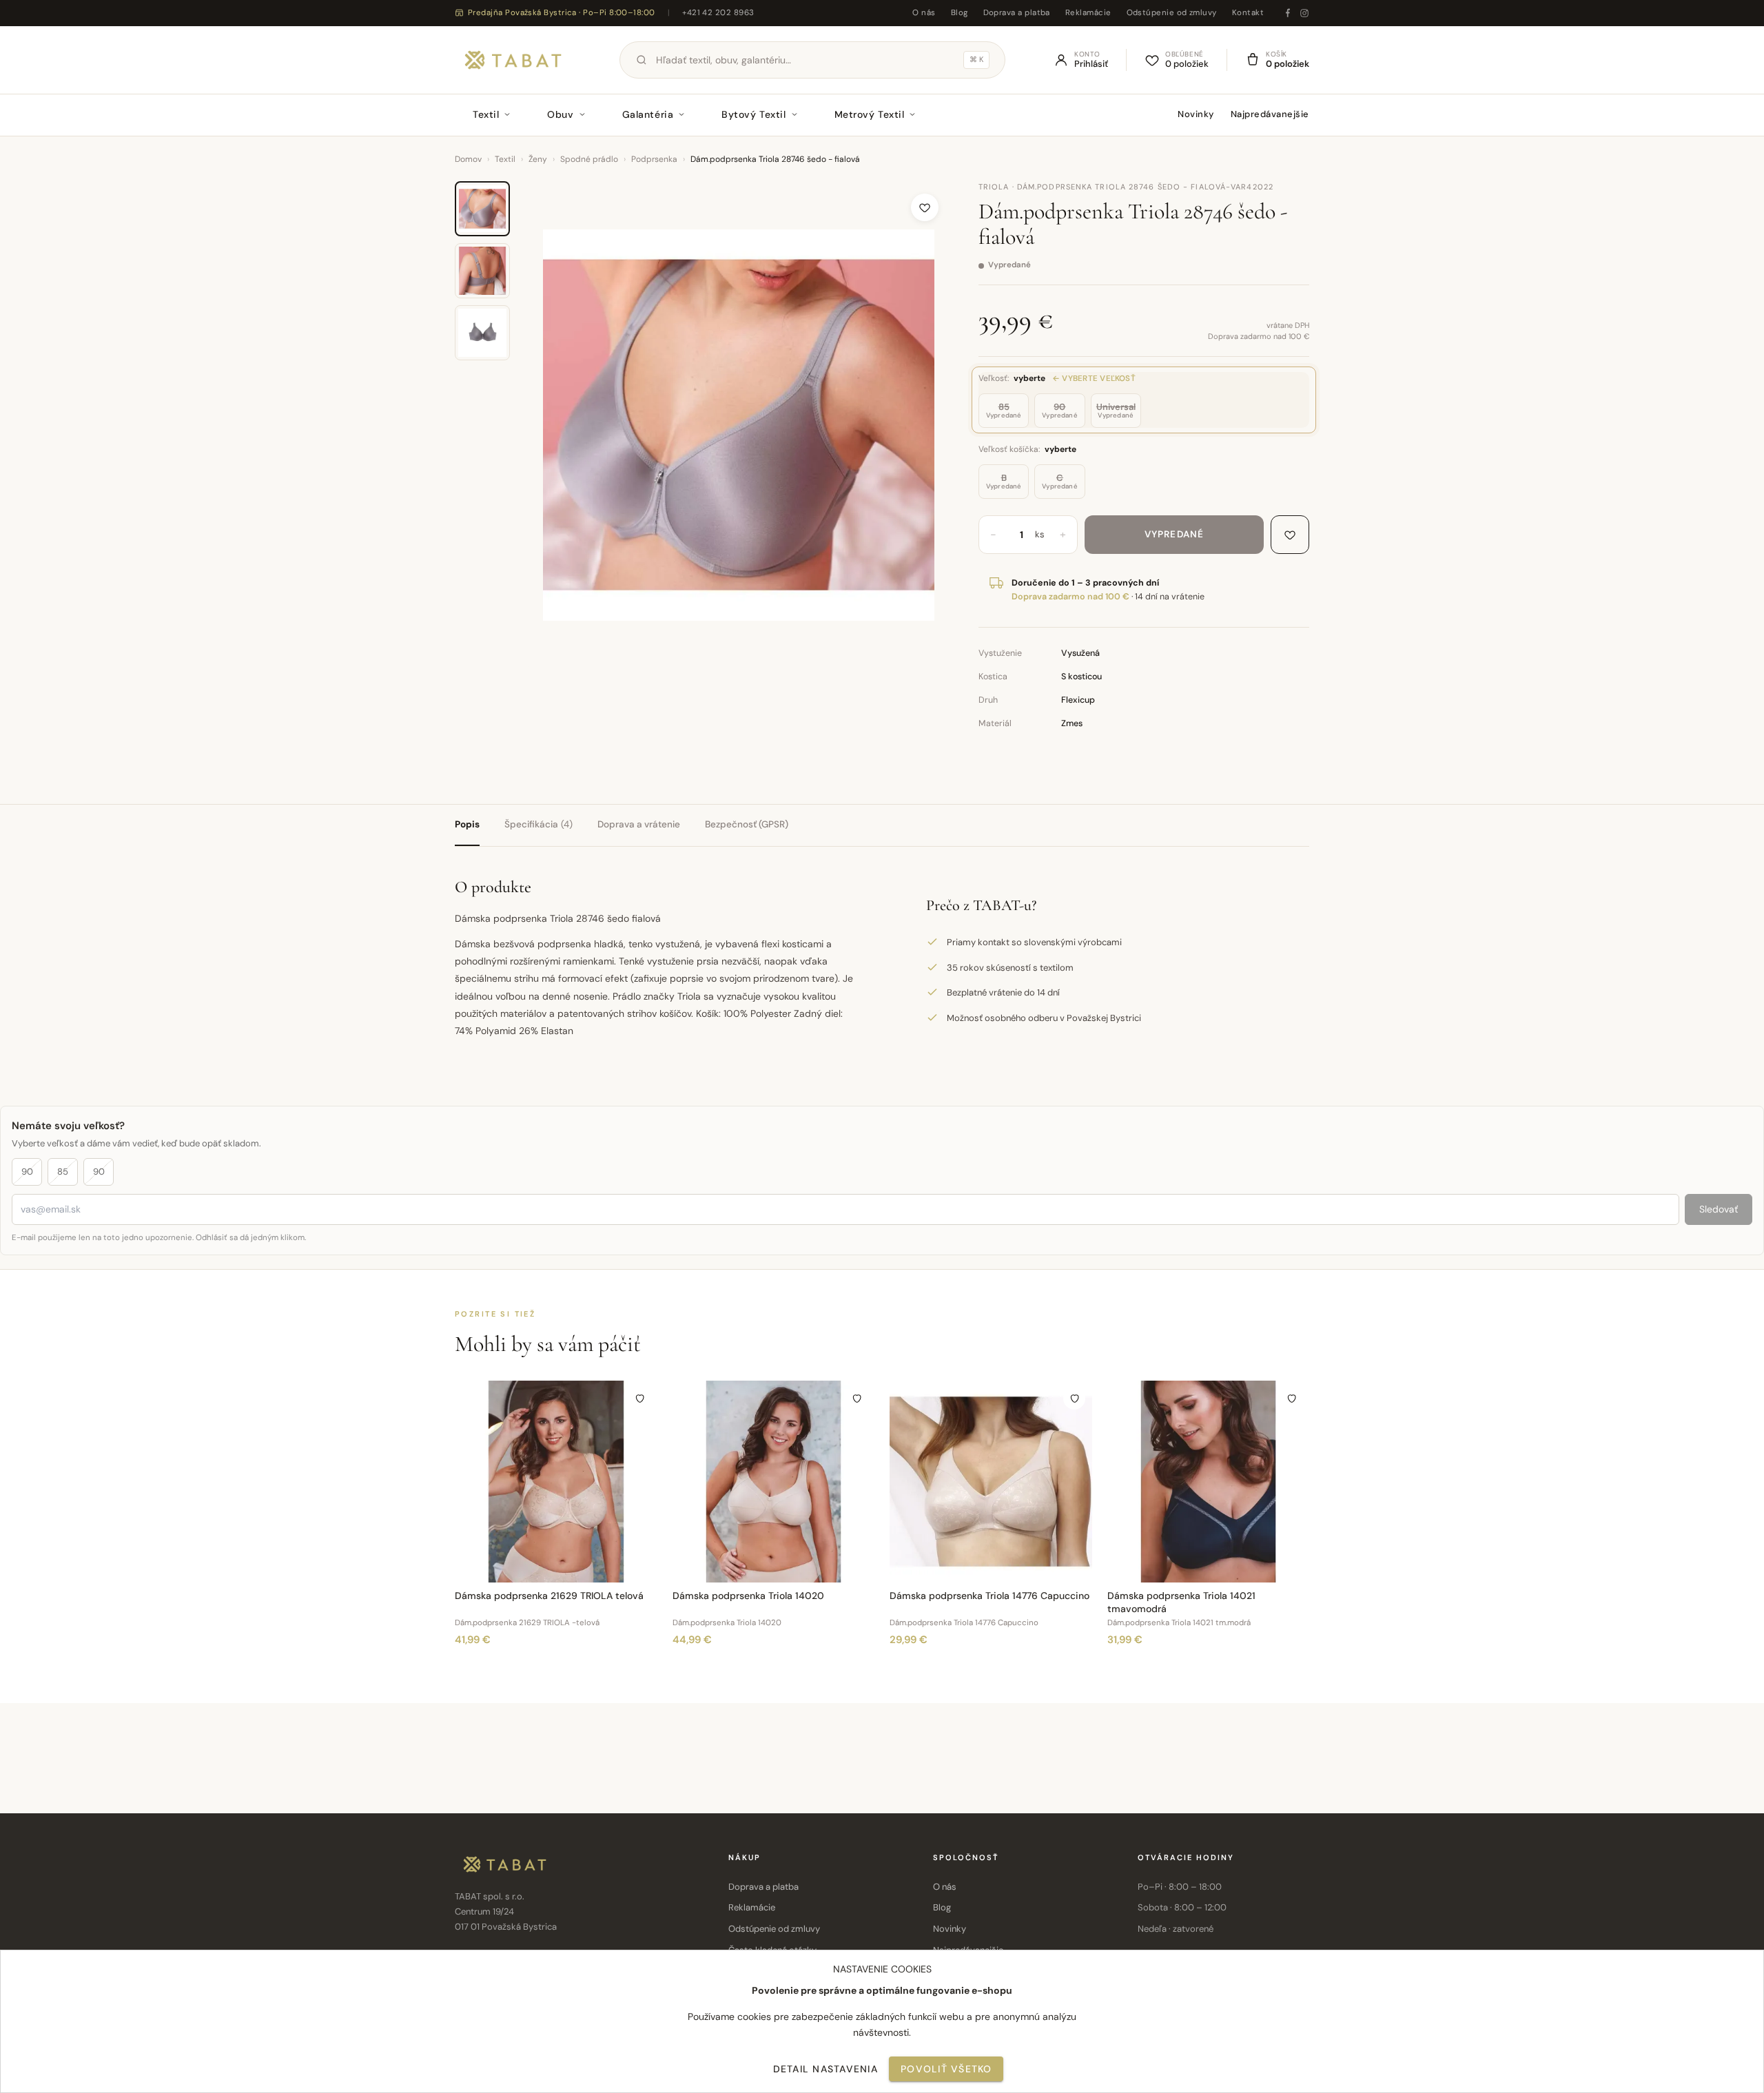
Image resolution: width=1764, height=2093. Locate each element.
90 (27, 1172)
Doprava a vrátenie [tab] (639, 824)
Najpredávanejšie (1270, 114)
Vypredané (1174, 534)
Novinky (1196, 114)
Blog (960, 13)
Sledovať (1719, 1209)
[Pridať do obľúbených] (925, 207)
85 (63, 1172)
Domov (468, 159)
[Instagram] (1304, 13)
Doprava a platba (1017, 13)
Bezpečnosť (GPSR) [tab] (747, 824)
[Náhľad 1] (482, 209)
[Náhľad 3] (482, 333)
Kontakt (1248, 13)
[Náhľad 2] (482, 271)
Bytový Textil (753, 114)
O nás (924, 13)
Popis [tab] (467, 824)
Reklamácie (1088, 13)
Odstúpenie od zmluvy (1172, 13)
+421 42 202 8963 (718, 13)
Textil (486, 114)
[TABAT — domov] (513, 60)
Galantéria (648, 114)
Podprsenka (654, 159)
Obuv (560, 114)
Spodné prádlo (589, 159)
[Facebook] (1288, 13)
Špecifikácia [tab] (539, 824)
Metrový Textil (870, 114)
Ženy (538, 159)
